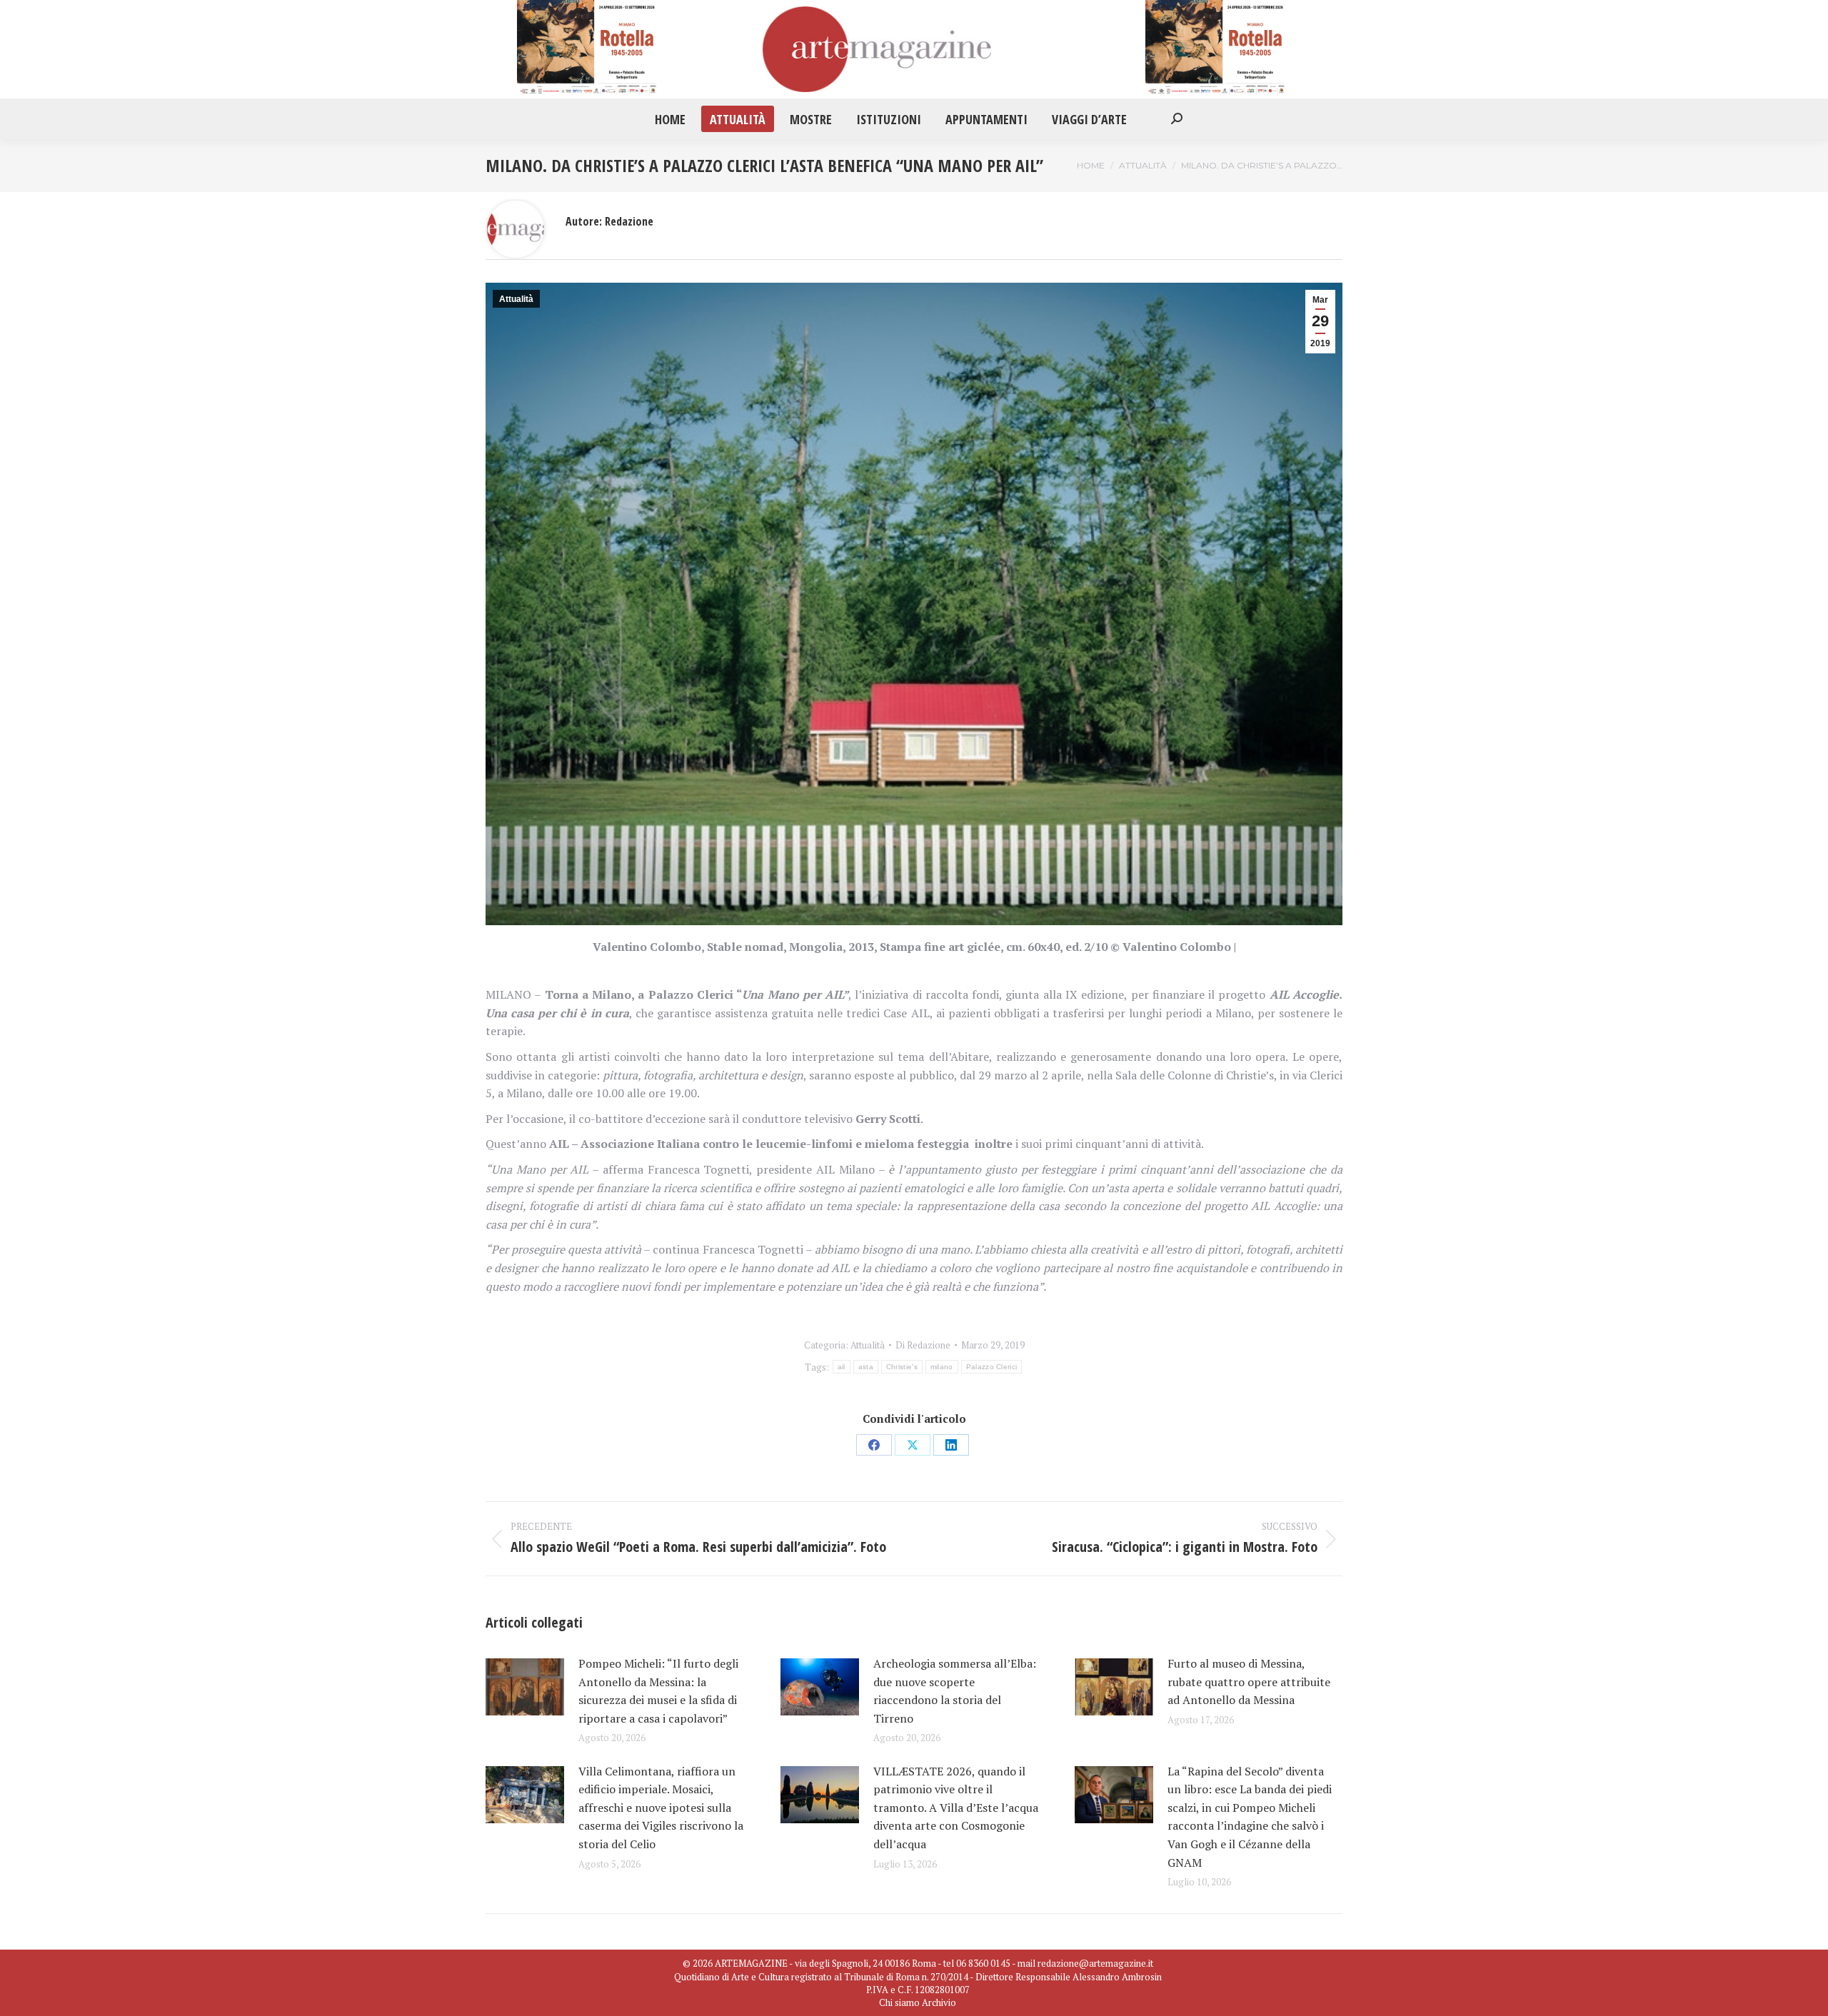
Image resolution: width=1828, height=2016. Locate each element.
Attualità (516, 299)
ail (842, 1367)
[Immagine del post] (525, 1687)
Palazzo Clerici (992, 1367)
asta (866, 1367)
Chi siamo (899, 2002)
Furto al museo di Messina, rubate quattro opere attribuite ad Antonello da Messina (1249, 1682)
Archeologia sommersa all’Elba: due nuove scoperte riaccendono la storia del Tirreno (955, 1691)
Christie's (902, 1367)
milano (942, 1367)
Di (923, 1345)
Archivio (939, 2002)
